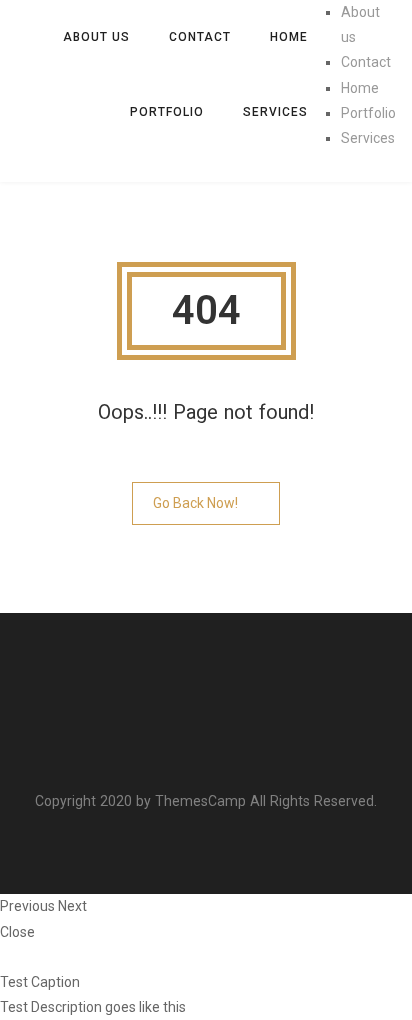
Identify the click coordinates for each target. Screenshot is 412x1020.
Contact (200, 37)
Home (289, 37)
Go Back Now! (195, 503)
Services (275, 112)
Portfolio (167, 112)
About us (96, 37)
